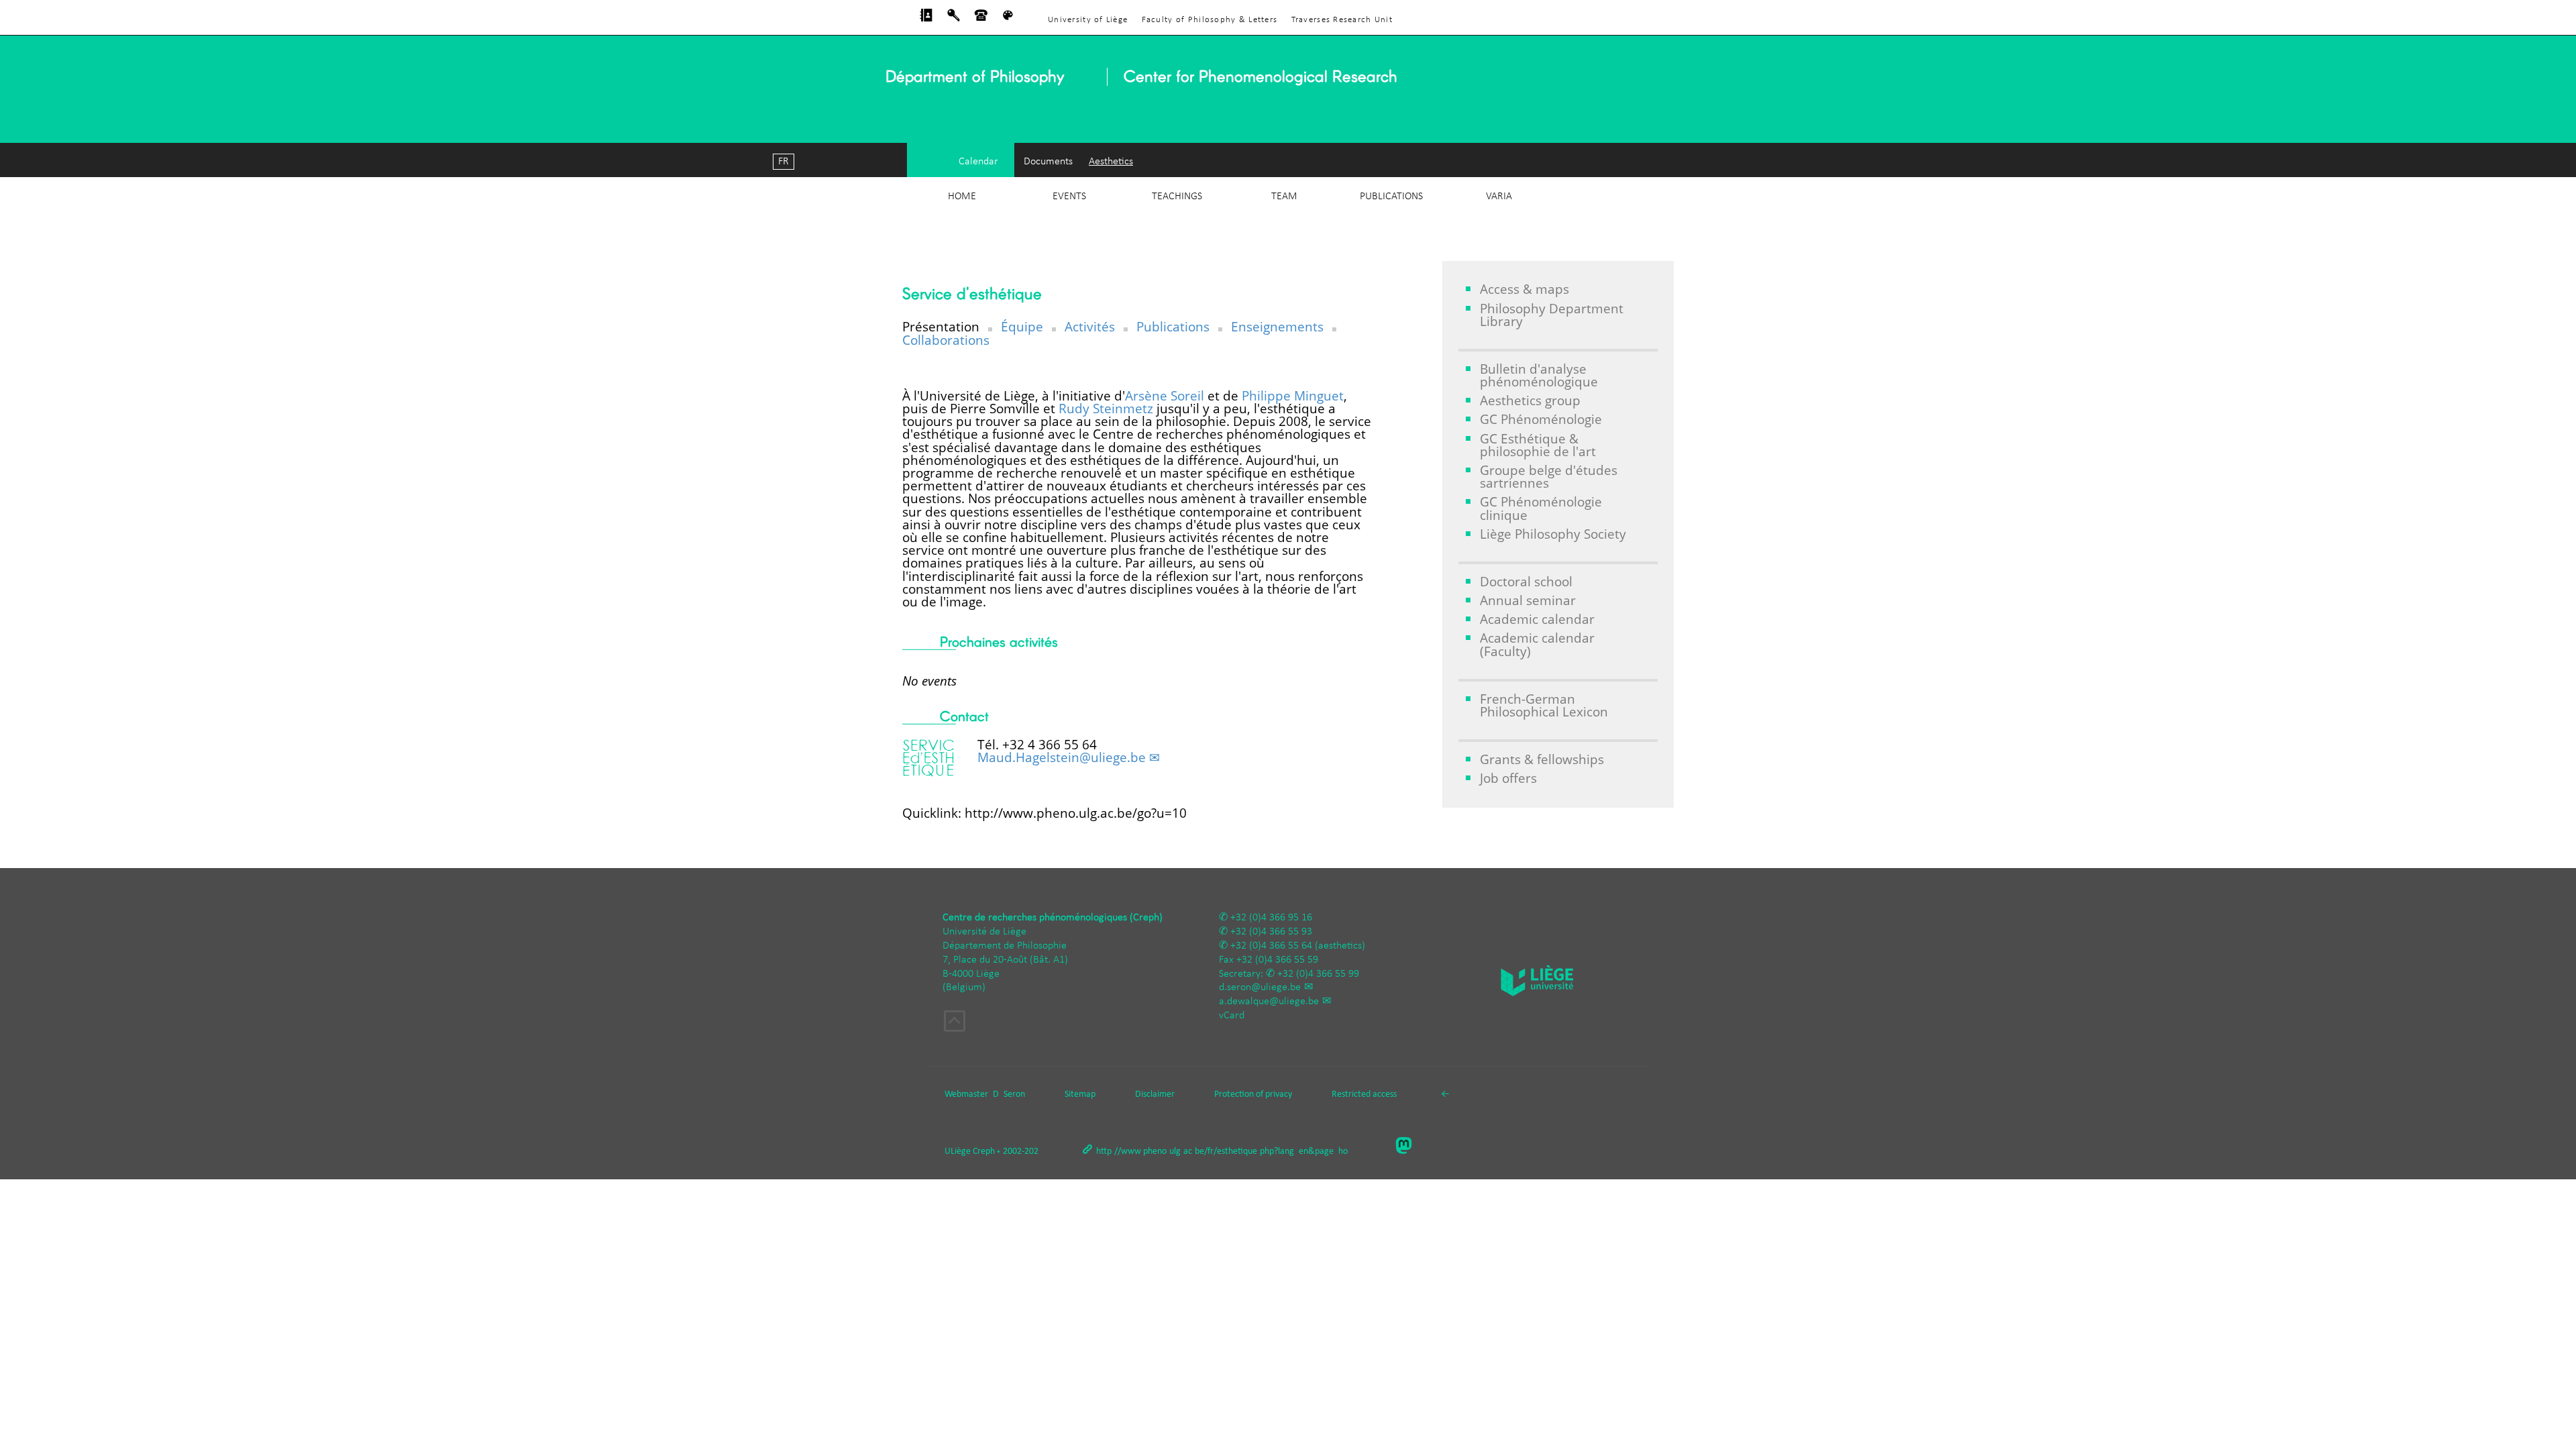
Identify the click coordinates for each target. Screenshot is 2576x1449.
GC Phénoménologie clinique (1541, 508)
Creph (984, 1151)
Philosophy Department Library (1552, 315)
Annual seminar (1528, 600)
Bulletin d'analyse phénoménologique (1539, 375)
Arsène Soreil (1165, 395)
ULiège (958, 1151)
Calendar (978, 162)
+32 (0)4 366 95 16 (1271, 918)
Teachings (1177, 197)
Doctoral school (1526, 581)
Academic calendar (1537, 619)
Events (1069, 197)
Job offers (1508, 778)
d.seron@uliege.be (1260, 987)
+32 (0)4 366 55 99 (1318, 974)
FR (784, 162)
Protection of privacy (1253, 1094)
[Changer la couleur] (1008, 19)
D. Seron (1009, 1094)
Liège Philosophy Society (1553, 534)
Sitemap (1080, 1094)
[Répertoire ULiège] (926, 19)
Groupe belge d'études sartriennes (1549, 476)
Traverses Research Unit (1342, 20)
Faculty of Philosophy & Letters (1210, 20)
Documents (1048, 162)
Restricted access (1364, 1094)
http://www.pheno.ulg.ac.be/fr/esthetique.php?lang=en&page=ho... (1226, 1151)
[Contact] (981, 19)
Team (1284, 197)
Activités (1090, 326)
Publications (1391, 197)
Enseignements (1277, 326)
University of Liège (1088, 20)
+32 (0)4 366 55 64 (1271, 946)
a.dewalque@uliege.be (1269, 1002)
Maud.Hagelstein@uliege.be (1062, 757)
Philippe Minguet (1293, 395)
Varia (1499, 197)
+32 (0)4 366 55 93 (1271, 932)
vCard (1232, 1016)
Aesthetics (1111, 162)
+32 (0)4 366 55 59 (1277, 960)
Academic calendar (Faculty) (1537, 644)
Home (962, 197)
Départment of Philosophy (975, 75)
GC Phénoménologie (1541, 419)
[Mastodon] (1409, 1147)
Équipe (1022, 326)
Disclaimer (1155, 1094)
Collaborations (946, 340)
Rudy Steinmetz (1106, 408)
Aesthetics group (1530, 400)
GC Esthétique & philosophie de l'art (1538, 445)
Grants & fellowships (1542, 759)
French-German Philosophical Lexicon (1544, 705)
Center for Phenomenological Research (1260, 75)
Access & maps (1524, 289)
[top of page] (955, 1023)
